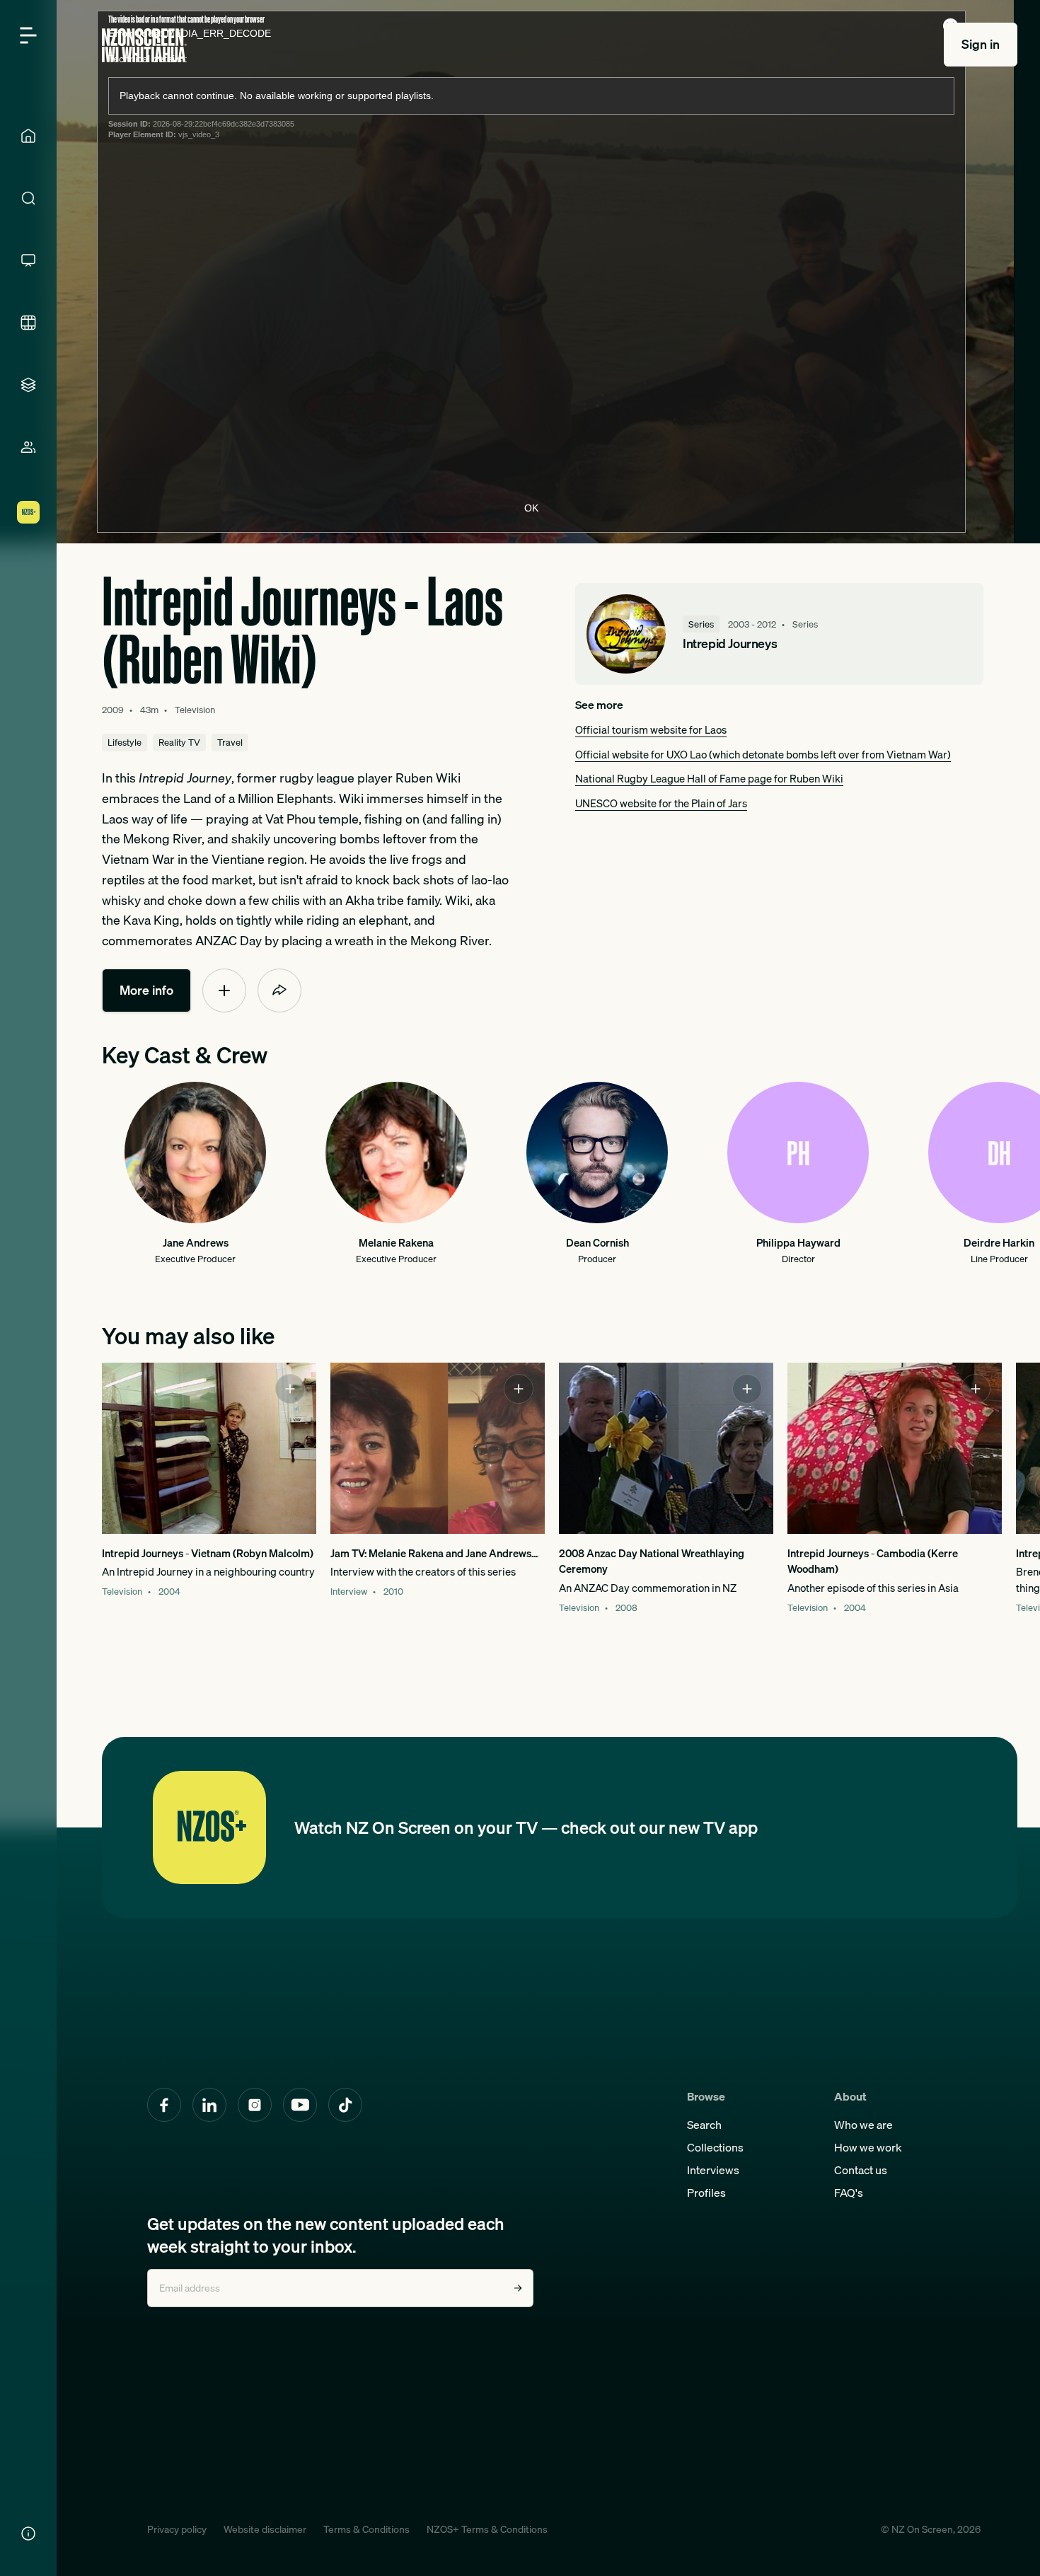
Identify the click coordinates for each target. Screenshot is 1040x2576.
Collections (715, 2147)
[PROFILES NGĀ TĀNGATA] (28, 447)
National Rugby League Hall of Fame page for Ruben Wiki (709, 778)
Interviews (713, 2170)
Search (704, 2125)
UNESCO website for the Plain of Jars (661, 803)
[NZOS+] (28, 512)
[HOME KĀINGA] (28, 136)
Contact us (861, 2170)
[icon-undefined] (224, 990)
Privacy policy (177, 2529)
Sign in (981, 44)
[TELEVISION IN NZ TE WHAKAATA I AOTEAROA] (28, 260)
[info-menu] (28, 2534)
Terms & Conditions (366, 2529)
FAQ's (849, 2193)
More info (146, 990)
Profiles (706, 2193)
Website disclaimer (265, 2529)
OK (531, 508)
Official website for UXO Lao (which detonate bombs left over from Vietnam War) (763, 754)
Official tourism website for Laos (651, 729)
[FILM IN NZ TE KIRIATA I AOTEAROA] (28, 323)
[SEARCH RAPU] (28, 198)
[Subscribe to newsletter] (518, 2288)
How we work (868, 2147)
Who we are (863, 2125)
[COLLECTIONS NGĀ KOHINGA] (28, 385)
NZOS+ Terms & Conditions (487, 2529)
